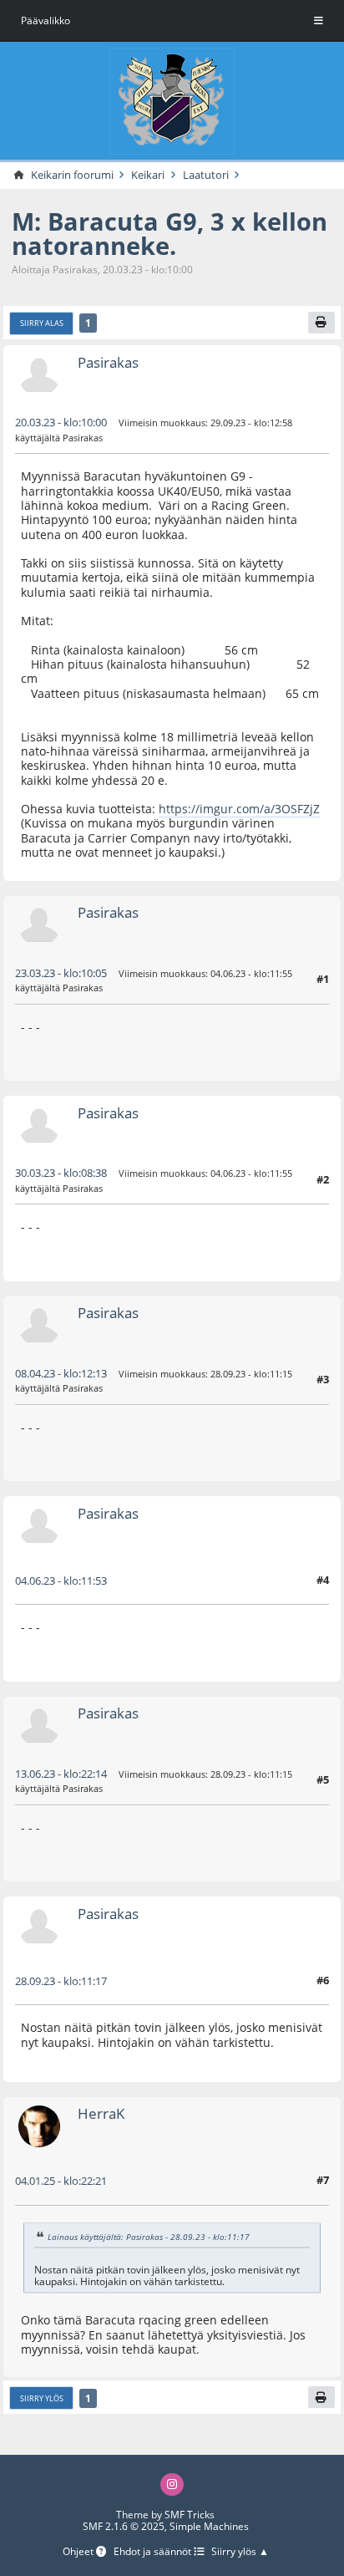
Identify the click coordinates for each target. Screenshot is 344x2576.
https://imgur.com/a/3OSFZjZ (239, 809)
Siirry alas (42, 323)
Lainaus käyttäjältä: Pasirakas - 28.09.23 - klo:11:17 (149, 2237)
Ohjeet (79, 2552)
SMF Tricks (190, 2515)
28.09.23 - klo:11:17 (61, 1981)
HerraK (101, 2113)
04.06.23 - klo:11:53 (61, 1581)
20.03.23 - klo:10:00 (61, 422)
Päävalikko (46, 20)
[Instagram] (172, 2485)
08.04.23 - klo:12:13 (61, 1373)
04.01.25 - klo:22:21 (61, 2181)
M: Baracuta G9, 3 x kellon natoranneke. (169, 233)
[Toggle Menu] (319, 21)
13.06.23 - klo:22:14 (61, 1774)
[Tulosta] (321, 323)
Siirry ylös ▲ (240, 2552)
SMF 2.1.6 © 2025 (124, 2526)
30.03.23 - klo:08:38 (61, 1173)
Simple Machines (209, 2526)
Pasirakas (108, 362)
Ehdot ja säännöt (154, 2552)
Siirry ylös (42, 2398)
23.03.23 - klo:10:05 (61, 973)
